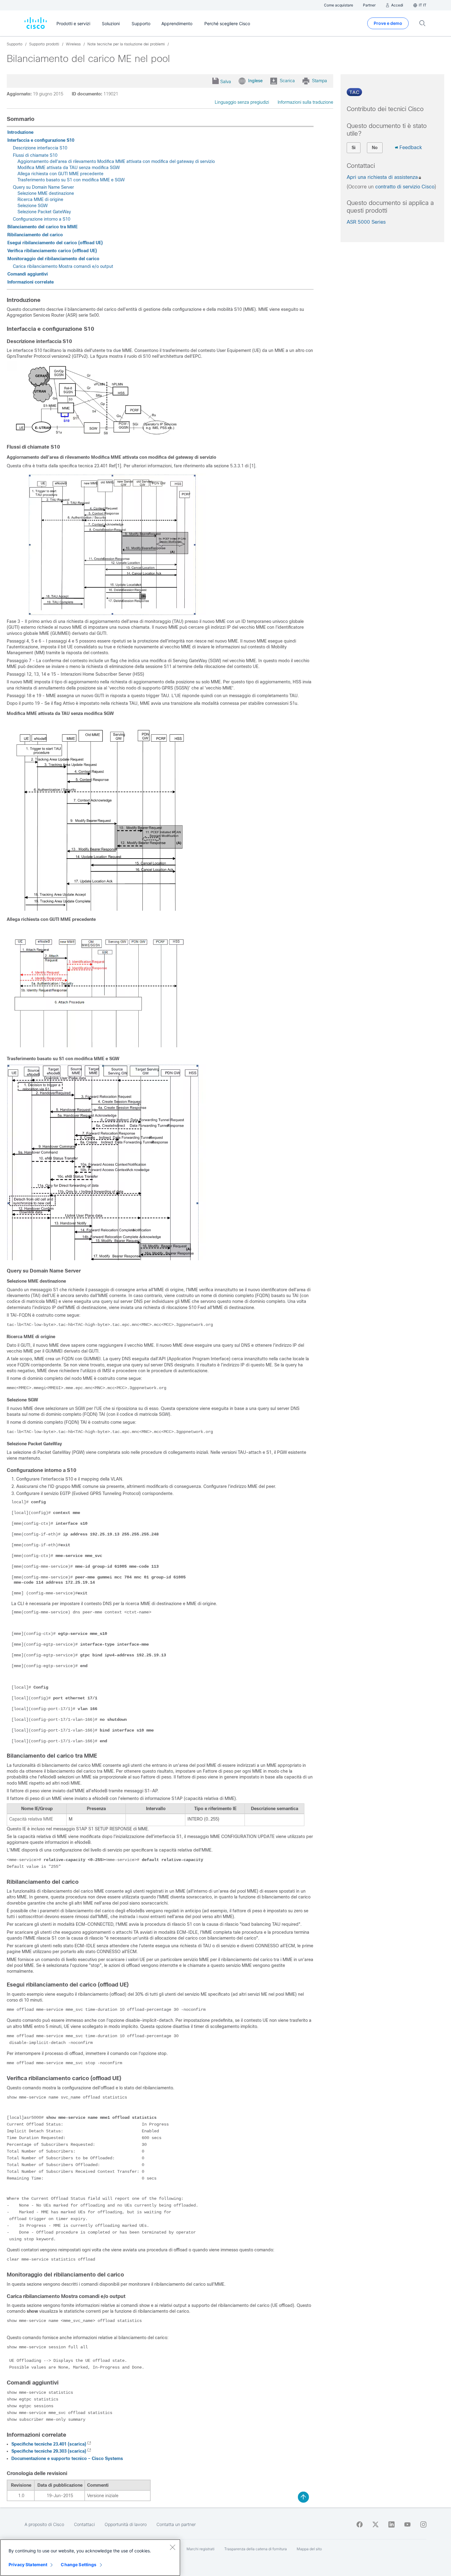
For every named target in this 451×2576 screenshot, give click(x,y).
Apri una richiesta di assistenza (382, 177)
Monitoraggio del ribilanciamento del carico (53, 259)
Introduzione (20, 132)
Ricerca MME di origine (40, 199)
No (375, 148)
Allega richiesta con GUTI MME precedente (60, 174)
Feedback (411, 147)
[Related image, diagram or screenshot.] (106, 435)
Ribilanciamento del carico (35, 235)
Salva (226, 82)
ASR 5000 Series (366, 222)
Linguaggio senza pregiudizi (242, 102)
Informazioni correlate (31, 282)
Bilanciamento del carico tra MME (42, 227)
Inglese (255, 81)
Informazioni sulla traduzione (305, 102)
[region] (90, 2558)
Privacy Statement (28, 2564)
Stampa (320, 81)
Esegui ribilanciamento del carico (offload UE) (55, 243)
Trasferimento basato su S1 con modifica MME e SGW (71, 180)
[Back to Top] (303, 2497)
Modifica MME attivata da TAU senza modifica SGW (69, 168)
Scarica (287, 81)
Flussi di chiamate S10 (35, 155)
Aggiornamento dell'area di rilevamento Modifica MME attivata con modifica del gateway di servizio (116, 161)
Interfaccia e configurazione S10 (41, 140)
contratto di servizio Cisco (405, 187)
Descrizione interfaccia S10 (40, 148)
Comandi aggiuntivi (28, 274)
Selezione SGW (33, 206)
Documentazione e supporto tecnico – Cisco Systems (67, 2458)
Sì (354, 148)
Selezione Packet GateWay (44, 212)
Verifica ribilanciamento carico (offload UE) (52, 251)
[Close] (172, 2547)
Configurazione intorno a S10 (42, 219)
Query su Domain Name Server (43, 187)
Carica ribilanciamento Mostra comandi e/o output (63, 266)
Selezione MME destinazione (46, 193)
